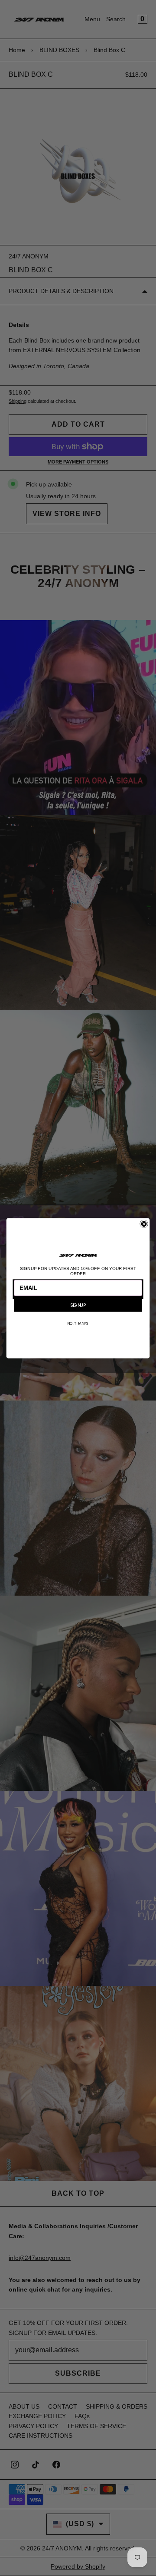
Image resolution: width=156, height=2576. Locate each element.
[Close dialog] (144, 1224)
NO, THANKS (78, 1323)
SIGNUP (78, 1305)
